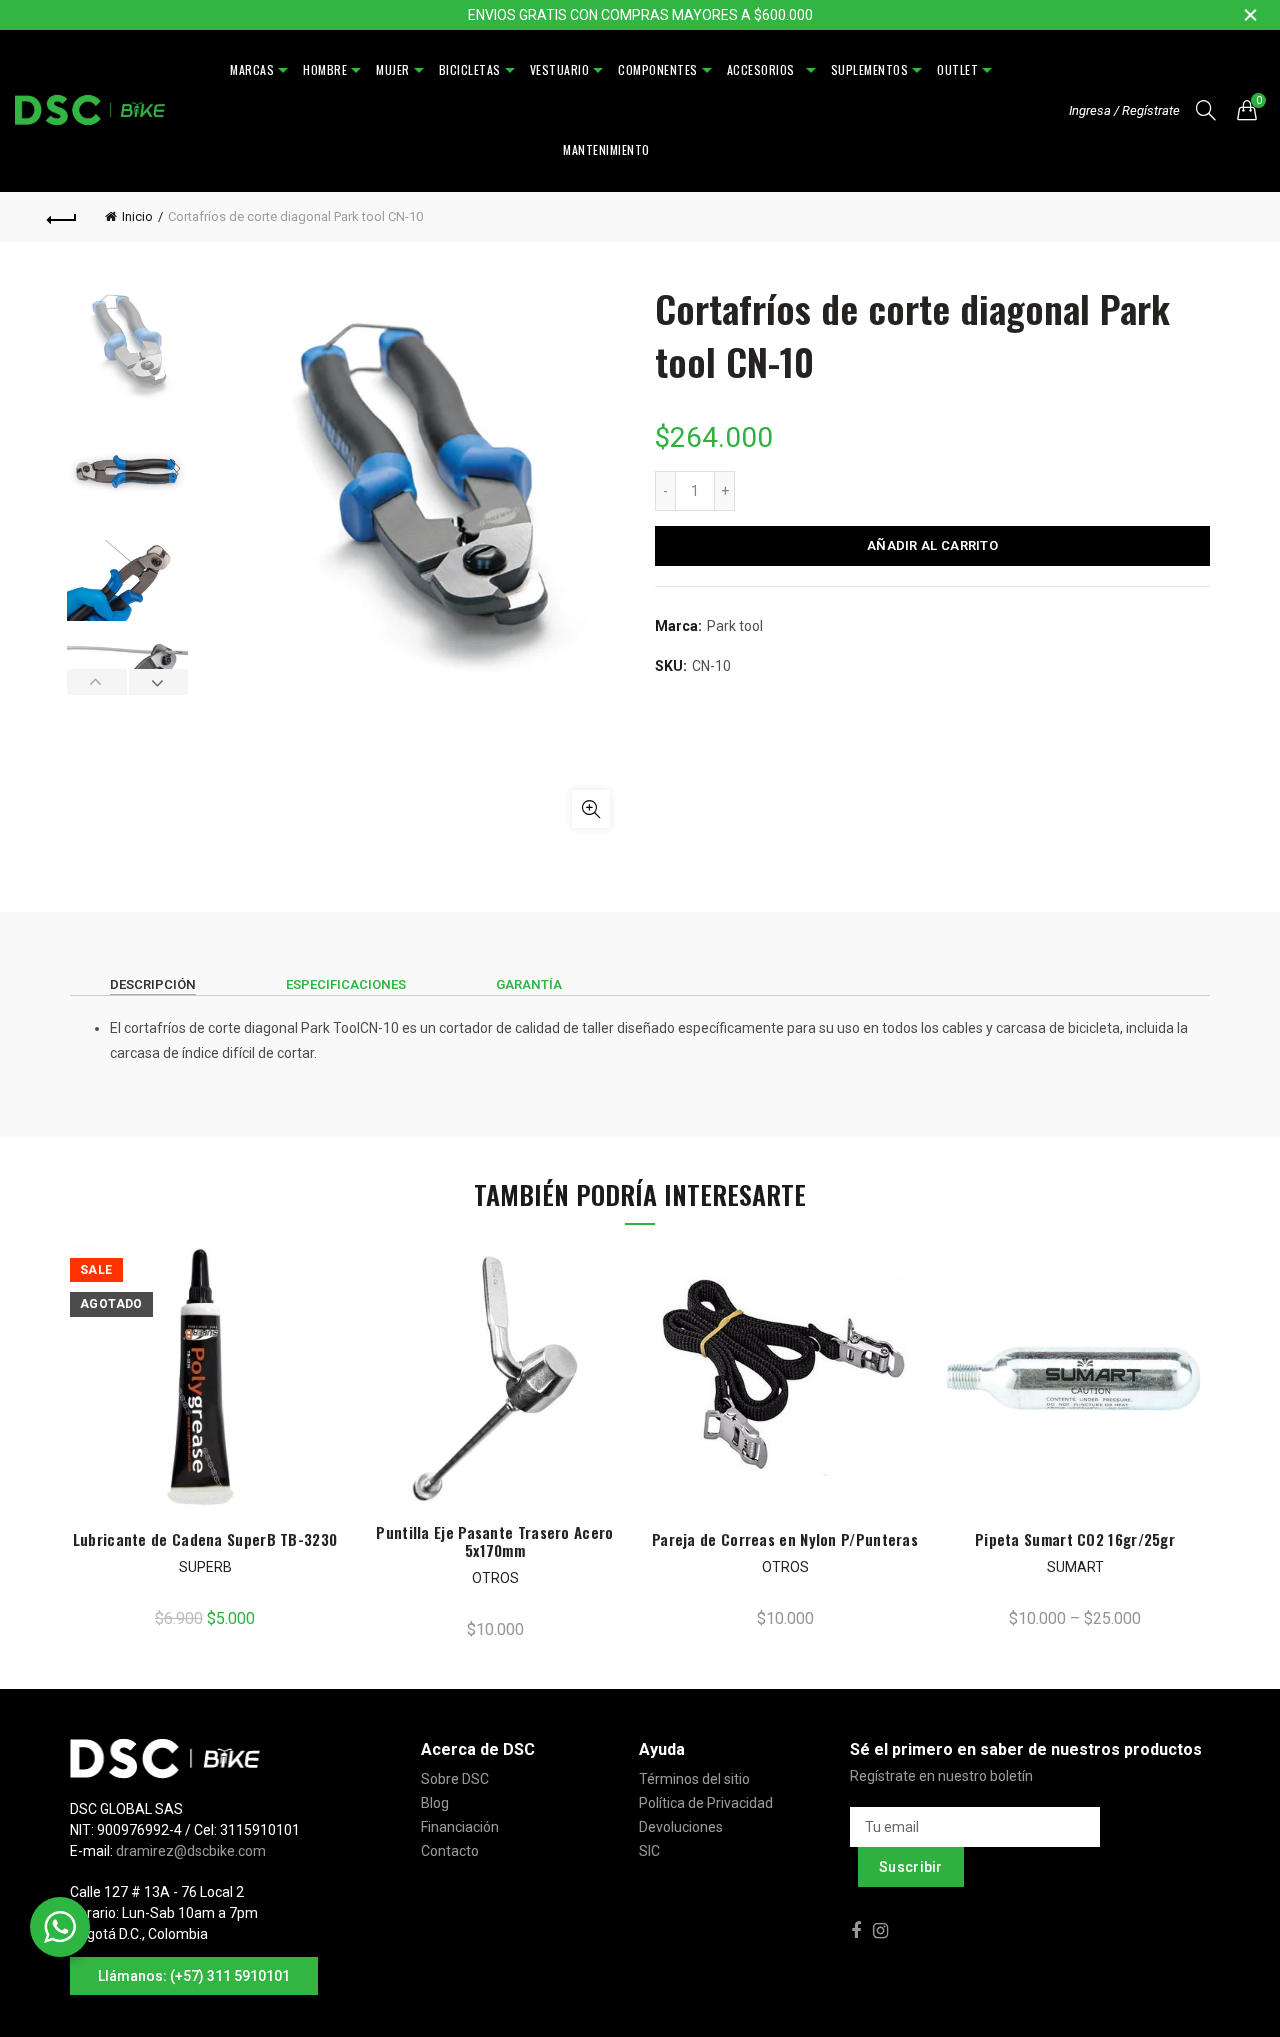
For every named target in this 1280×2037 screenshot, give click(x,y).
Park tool (735, 626)
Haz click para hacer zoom (591, 809)
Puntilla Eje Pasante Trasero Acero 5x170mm (494, 1541)
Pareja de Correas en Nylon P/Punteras (785, 1539)
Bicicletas (470, 69)
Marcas (252, 69)
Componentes (658, 69)
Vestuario (560, 69)
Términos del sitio (694, 1779)
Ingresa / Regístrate (1124, 110)
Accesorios (764, 69)
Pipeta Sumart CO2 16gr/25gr (1075, 1539)
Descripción (153, 984)
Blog (435, 1803)
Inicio (137, 216)
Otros (495, 1578)
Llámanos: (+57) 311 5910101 (194, 1976)
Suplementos (870, 69)
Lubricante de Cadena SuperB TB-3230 (205, 1539)
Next (158, 682)
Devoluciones (681, 1827)
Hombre (325, 69)
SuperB (205, 1567)
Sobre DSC (455, 1779)
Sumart (1075, 1567)
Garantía (529, 984)
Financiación (460, 1827)
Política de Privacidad (706, 1803)
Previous (97, 682)
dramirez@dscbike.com (191, 1851)
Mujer (393, 69)
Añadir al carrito (932, 545)
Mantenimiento (606, 149)
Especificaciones (346, 984)
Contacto (450, 1851)
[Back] (62, 217)
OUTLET (957, 69)
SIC (649, 1851)
